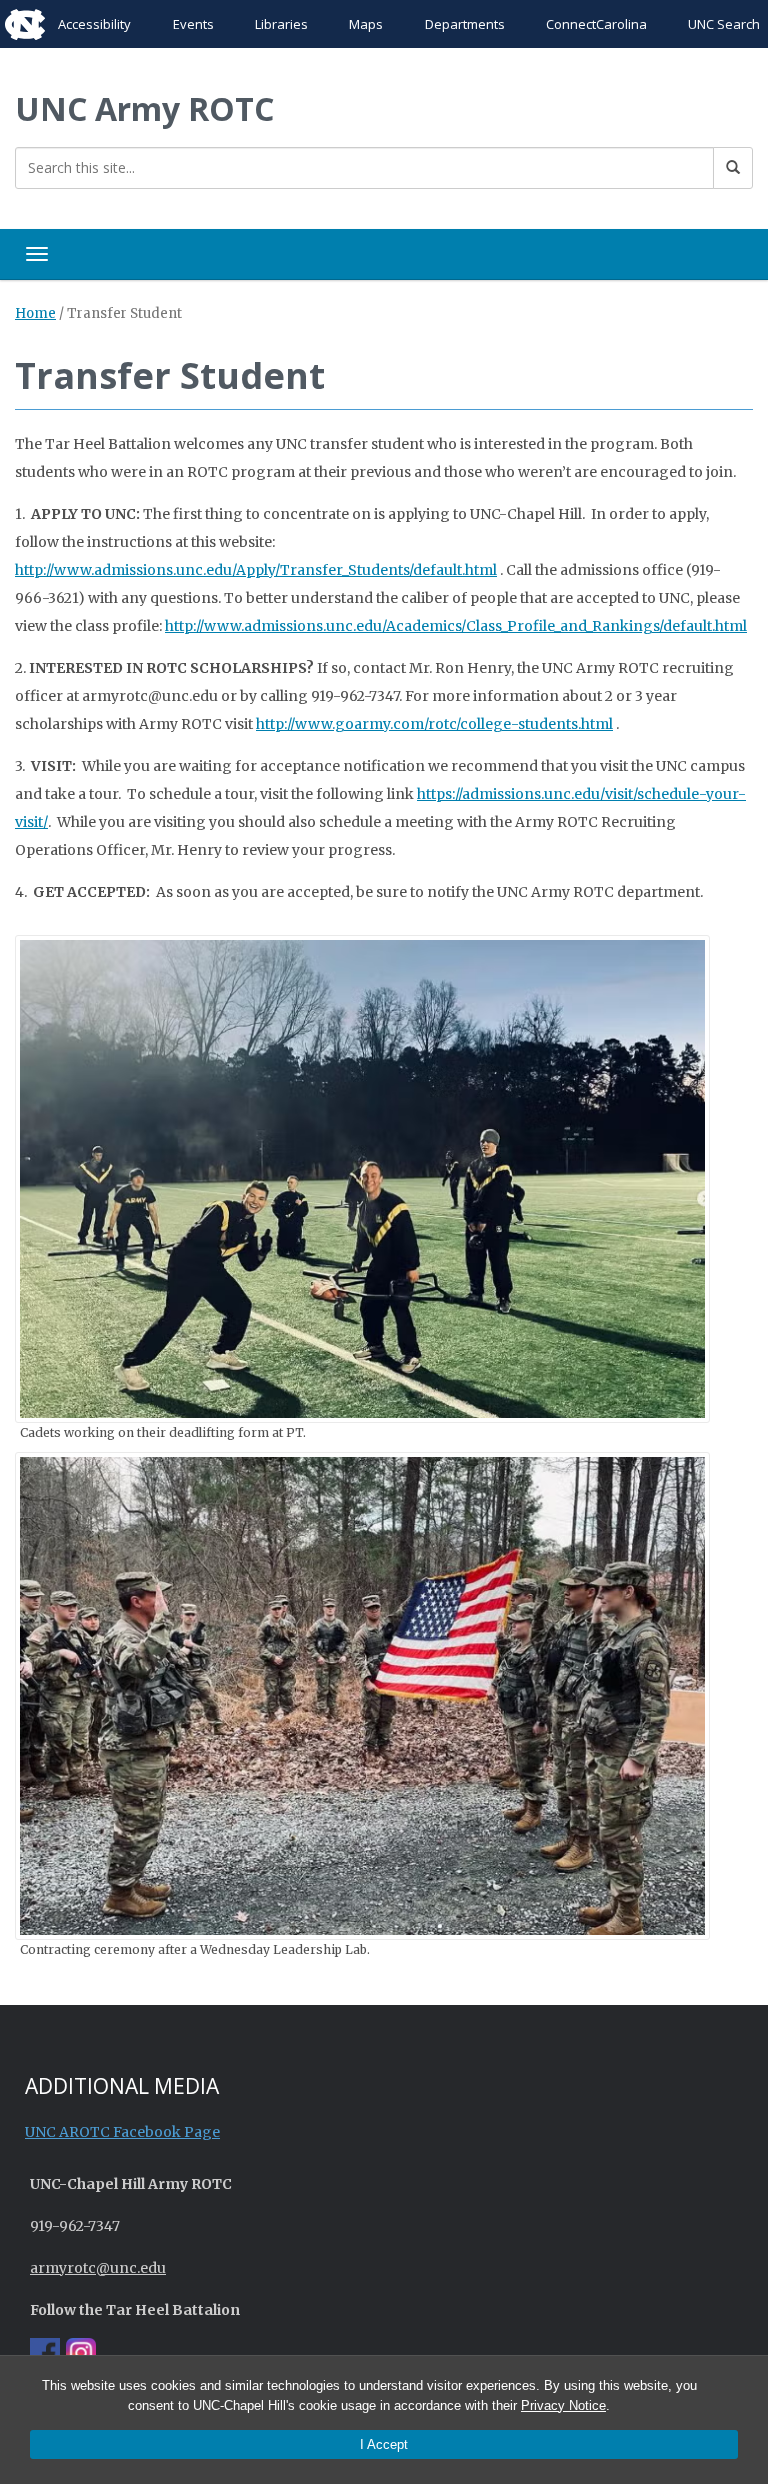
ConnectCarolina (596, 24)
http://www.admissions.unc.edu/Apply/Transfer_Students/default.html (256, 570)
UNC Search (724, 24)
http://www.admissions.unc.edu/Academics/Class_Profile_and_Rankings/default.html (456, 626)
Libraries (281, 24)
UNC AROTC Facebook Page (122, 2132)
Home (35, 313)
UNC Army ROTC (144, 108)
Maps (366, 24)
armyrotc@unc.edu (98, 2268)
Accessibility (94, 24)
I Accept (384, 2444)
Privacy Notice (563, 2405)
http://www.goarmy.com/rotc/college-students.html (434, 724)
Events (193, 24)
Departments (465, 24)
